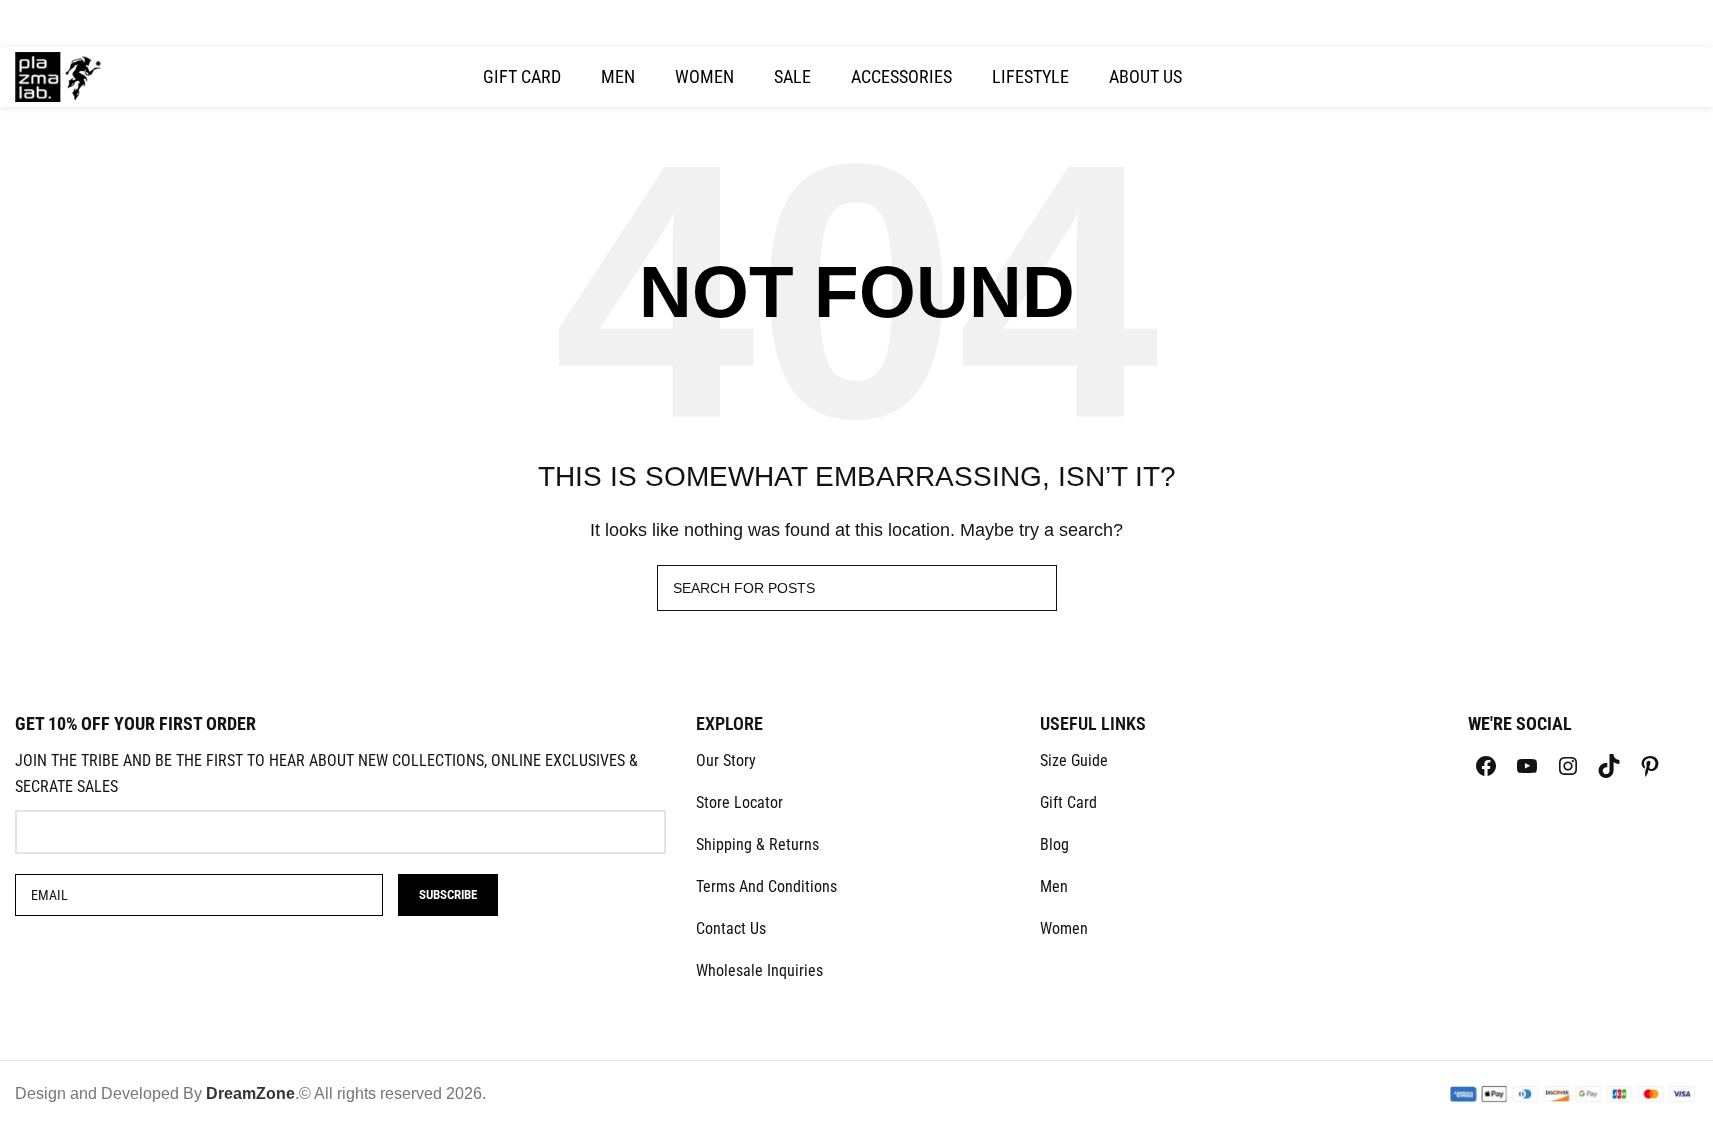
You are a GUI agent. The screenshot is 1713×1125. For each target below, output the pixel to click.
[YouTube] (1527, 766)
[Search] (1606, 77)
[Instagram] (1568, 766)
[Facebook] (1486, 766)
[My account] (1570, 77)
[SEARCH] (1034, 588)
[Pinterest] (1650, 766)
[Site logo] (58, 75)
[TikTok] (1609, 766)
